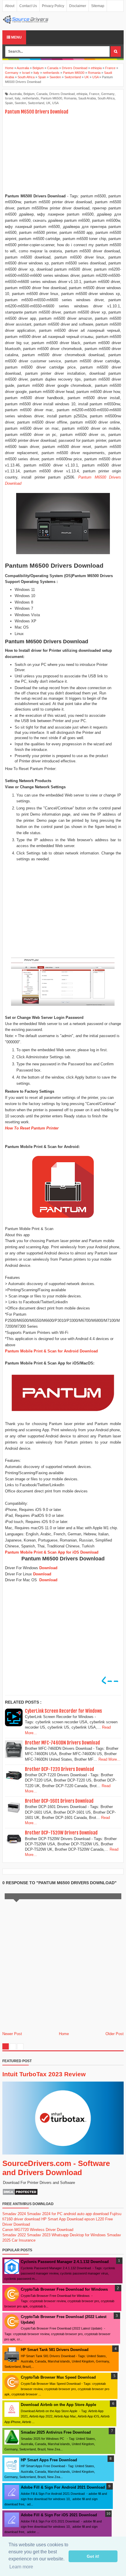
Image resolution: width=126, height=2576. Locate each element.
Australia (16, 94)
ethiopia (82, 94)
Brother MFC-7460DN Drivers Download (62, 1743)
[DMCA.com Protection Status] (20, 2194)
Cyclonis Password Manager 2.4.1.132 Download (65, 2262)
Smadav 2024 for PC (45, 2214)
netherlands (31, 98)
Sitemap (98, 6)
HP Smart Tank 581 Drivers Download (55, 2350)
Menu (16, 37)
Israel (9, 98)
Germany (108, 94)
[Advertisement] (63, 154)
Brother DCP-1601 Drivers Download (59, 1801)
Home (64, 2034)
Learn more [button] (21, 2567)
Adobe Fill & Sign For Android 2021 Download (63, 2487)
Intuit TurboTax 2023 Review (44, 2074)
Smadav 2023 (39, 2235)
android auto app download (86, 2214)
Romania (70, 98)
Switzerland (36, 103)
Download (48, 1568)
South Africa (106, 98)
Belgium (29, 94)
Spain (9, 103)
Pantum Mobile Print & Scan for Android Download (51, 1351)
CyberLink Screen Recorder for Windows (63, 1711)
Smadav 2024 (14, 2214)
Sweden (20, 103)
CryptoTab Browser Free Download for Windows (64, 2289)
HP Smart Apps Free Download (49, 2460)
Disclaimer (78, 6)
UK (48, 103)
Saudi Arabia (87, 98)
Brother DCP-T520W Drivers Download (61, 1833)
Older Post (115, 2034)
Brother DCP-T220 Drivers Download (59, 1769)
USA (55, 103)
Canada (42, 94)
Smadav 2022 (14, 2235)
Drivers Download (62, 94)
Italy (18, 98)
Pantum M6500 (51, 98)
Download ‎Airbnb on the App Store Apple (58, 2405)
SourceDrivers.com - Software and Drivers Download (56, 2168)
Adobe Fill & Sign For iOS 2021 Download (59, 2515)
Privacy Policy (53, 6)
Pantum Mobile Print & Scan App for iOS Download (52, 1552)
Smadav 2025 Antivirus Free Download (56, 2432)
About (10, 6)
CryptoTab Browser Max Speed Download (58, 2377)
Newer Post (12, 2034)
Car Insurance (24, 2240)
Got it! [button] (93, 2556)
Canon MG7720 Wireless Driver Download (38, 2230)
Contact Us (28, 6)
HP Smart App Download (62, 2219)
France (94, 94)
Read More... (109, 1759)
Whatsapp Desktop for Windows (79, 2235)
